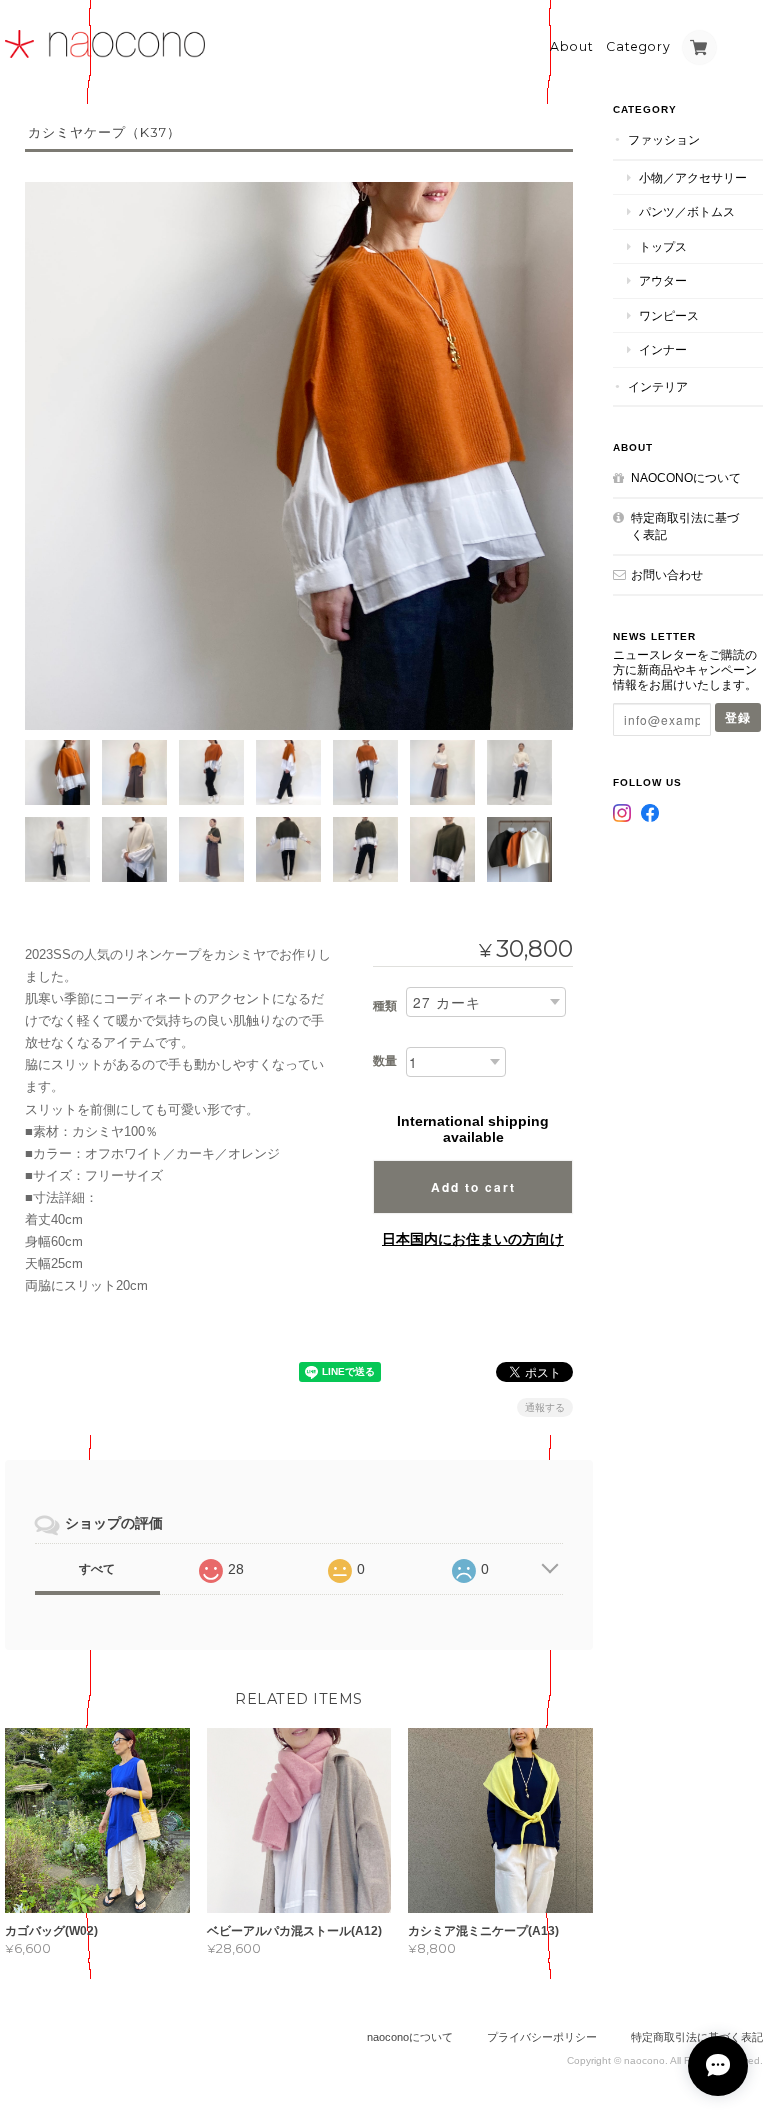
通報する (545, 1407)
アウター (663, 280)
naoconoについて (686, 477)
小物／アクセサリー (693, 177)
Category (638, 46)
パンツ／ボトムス (687, 211)
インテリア (658, 386)
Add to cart (473, 1187)
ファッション (664, 139)
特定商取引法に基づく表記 (685, 526)
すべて (97, 1569)
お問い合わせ (667, 574)
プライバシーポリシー (542, 2037)
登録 (738, 717)
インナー (663, 349)
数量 (385, 1061)
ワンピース (669, 315)
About (572, 46)
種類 (385, 1006)
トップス (663, 246)
